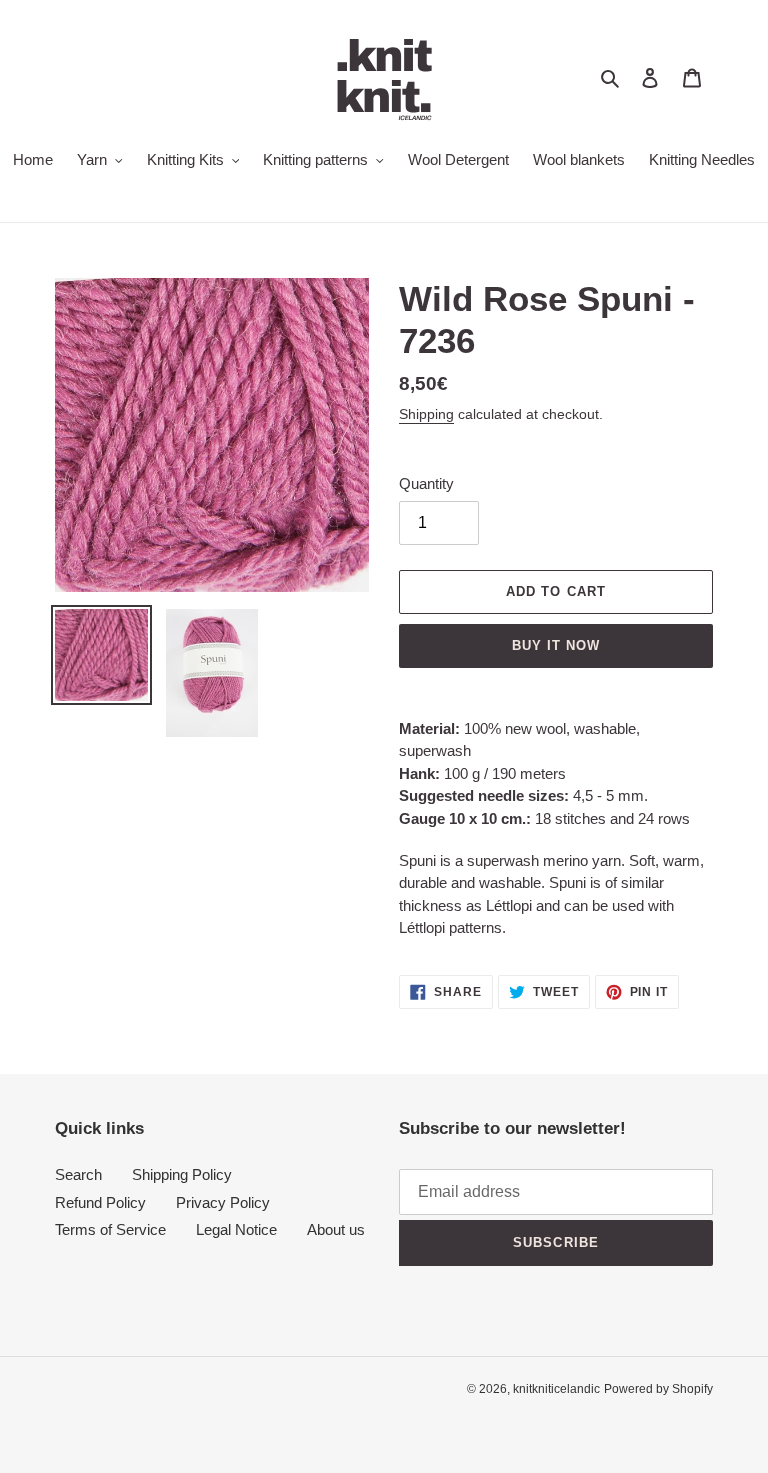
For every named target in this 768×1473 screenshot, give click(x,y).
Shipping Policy (182, 1174)
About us (336, 1229)
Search (78, 1174)
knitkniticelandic (556, 1389)
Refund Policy (100, 1202)
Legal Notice (236, 1229)
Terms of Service (110, 1229)
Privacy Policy (223, 1202)
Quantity (426, 483)
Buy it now (556, 645)
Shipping (426, 414)
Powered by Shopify (658, 1389)
